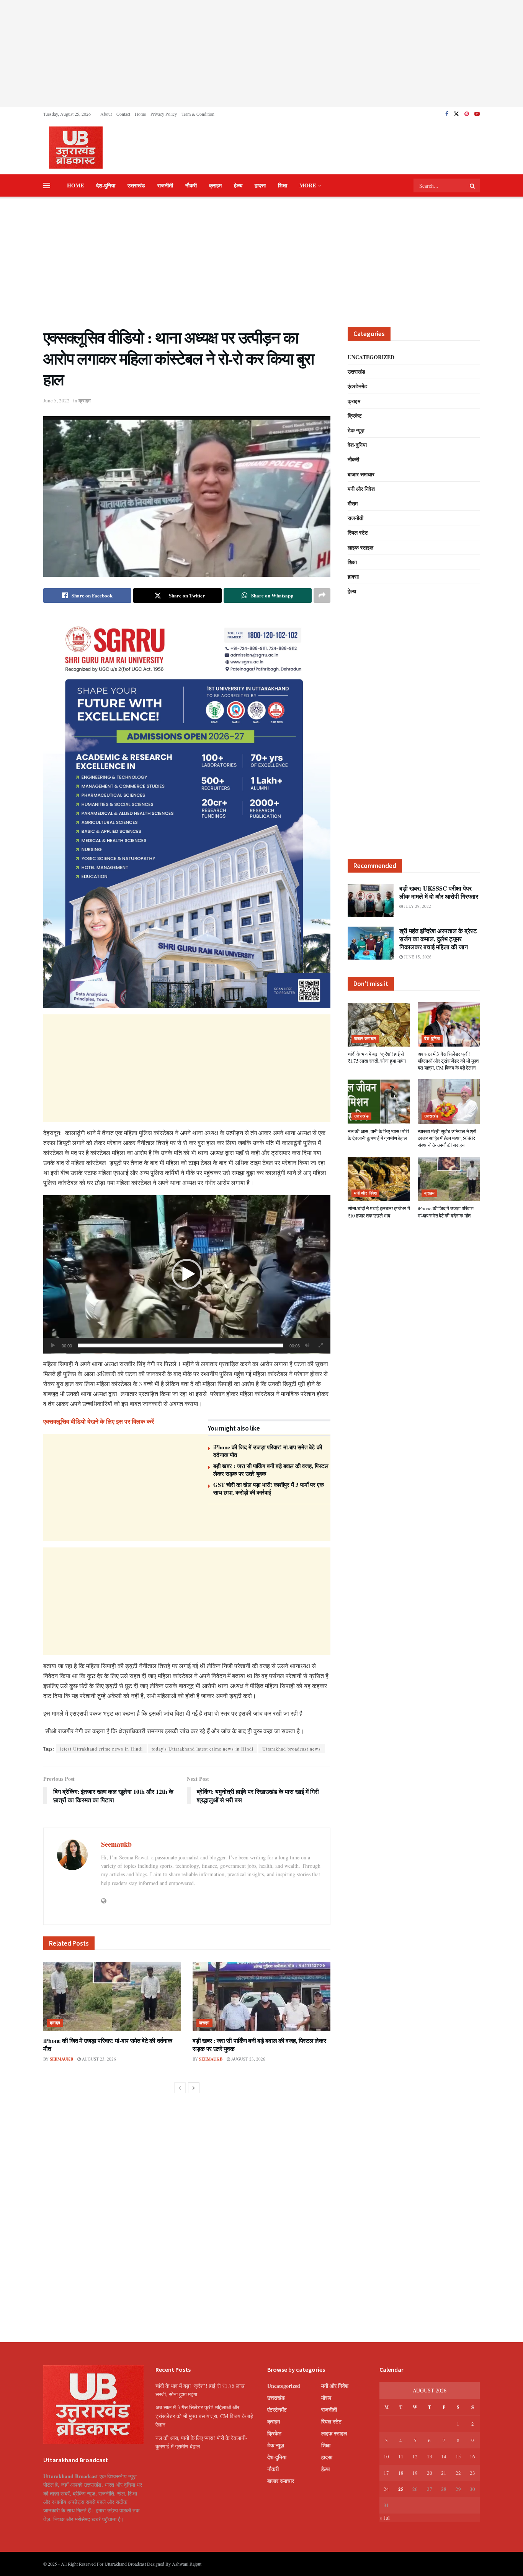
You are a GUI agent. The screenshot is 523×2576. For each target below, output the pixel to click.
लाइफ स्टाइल (360, 547)
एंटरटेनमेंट (357, 386)
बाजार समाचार (361, 474)
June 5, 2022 (56, 400)
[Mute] (307, 1345)
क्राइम (215, 185)
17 (386, 2473)
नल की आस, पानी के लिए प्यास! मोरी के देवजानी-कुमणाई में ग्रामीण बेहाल (378, 1135)
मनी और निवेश (361, 489)
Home (140, 114)
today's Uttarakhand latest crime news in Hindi (203, 1749)
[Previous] (180, 2088)
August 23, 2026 (98, 2059)
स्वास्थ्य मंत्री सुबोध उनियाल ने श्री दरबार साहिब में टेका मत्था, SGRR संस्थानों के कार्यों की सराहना (447, 1138)
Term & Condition (198, 114)
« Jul (385, 2518)
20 (430, 2473)
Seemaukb (116, 1844)
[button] (187, 1274)
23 (472, 2473)
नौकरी (191, 185)
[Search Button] (473, 185)
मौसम (353, 503)
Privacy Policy (164, 114)
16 (472, 2456)
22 (458, 2473)
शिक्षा (283, 185)
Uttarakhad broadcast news (292, 1749)
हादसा (260, 185)
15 (458, 2456)
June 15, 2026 (417, 957)
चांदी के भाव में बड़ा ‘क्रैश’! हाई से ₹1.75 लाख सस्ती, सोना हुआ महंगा (377, 1057)
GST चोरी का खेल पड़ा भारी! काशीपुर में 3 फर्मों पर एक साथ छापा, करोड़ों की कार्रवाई (269, 1488)
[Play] (53, 1345)
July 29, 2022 (417, 906)
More (308, 185)
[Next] (194, 2088)
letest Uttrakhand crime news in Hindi (101, 1749)
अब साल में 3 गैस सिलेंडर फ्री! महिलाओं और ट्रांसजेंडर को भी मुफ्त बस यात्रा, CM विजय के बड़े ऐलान (448, 1061)
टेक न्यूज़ (356, 430)
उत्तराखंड (136, 185)
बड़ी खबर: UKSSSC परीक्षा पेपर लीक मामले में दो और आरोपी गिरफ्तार (439, 892)
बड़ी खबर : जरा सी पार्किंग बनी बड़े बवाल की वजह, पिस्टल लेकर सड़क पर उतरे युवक (271, 1470)
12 (415, 2456)
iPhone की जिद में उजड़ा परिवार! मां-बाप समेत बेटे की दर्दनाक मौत (268, 1451)
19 (415, 2473)
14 (444, 2456)
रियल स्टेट (358, 532)
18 (401, 2473)
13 (430, 2456)
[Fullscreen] (320, 1345)
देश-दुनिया (106, 185)
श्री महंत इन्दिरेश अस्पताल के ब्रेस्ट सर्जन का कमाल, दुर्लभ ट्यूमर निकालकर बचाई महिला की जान (438, 939)
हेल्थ (238, 185)
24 (386, 2489)
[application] (187, 1274)
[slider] (181, 1345)
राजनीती (165, 185)
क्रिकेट (355, 416)
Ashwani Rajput (187, 2564)
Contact (123, 114)
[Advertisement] (261, 54)
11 (401, 2456)
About (106, 114)
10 (386, 2456)
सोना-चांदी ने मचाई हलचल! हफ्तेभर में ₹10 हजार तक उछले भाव (379, 1212)
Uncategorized (371, 357)
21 (444, 2473)
